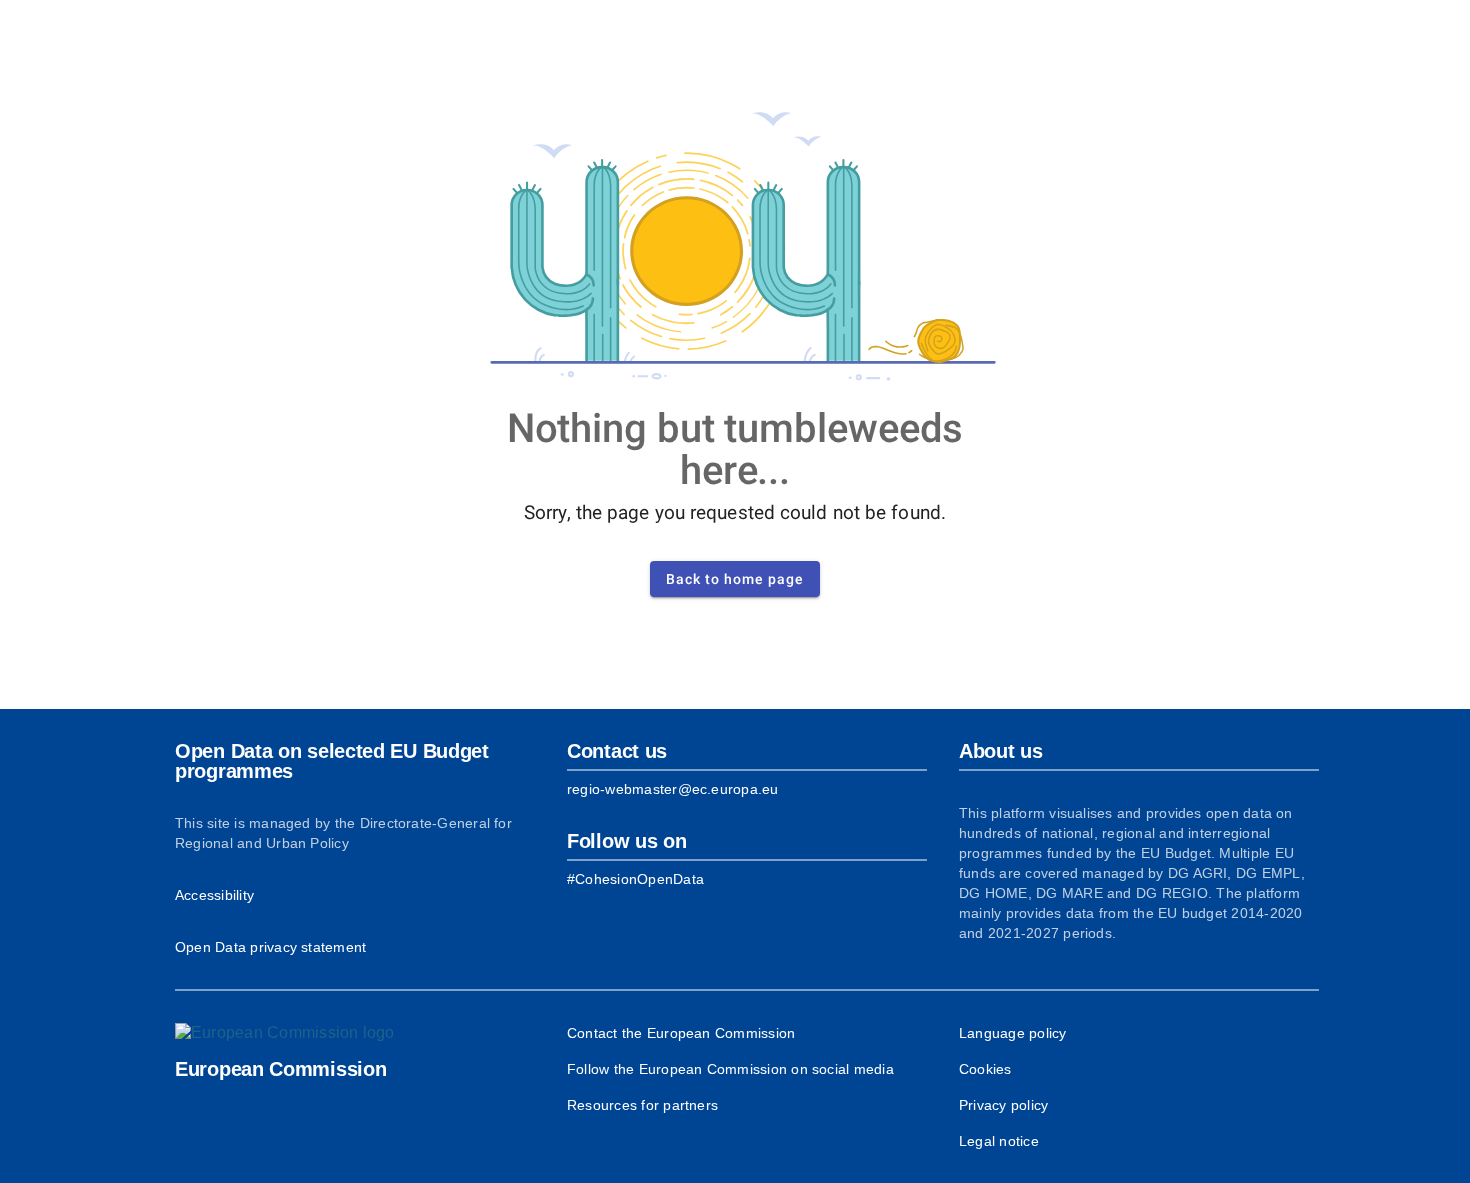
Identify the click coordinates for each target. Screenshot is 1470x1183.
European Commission (280, 1069)
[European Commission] (285, 1033)
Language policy (1013, 1033)
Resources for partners (642, 1105)
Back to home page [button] (735, 579)
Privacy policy (1003, 1105)
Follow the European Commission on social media (730, 1069)
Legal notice (999, 1141)
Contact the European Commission (681, 1033)
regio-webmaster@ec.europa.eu (673, 789)
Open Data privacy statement (270, 947)
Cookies (985, 1069)
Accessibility (214, 895)
